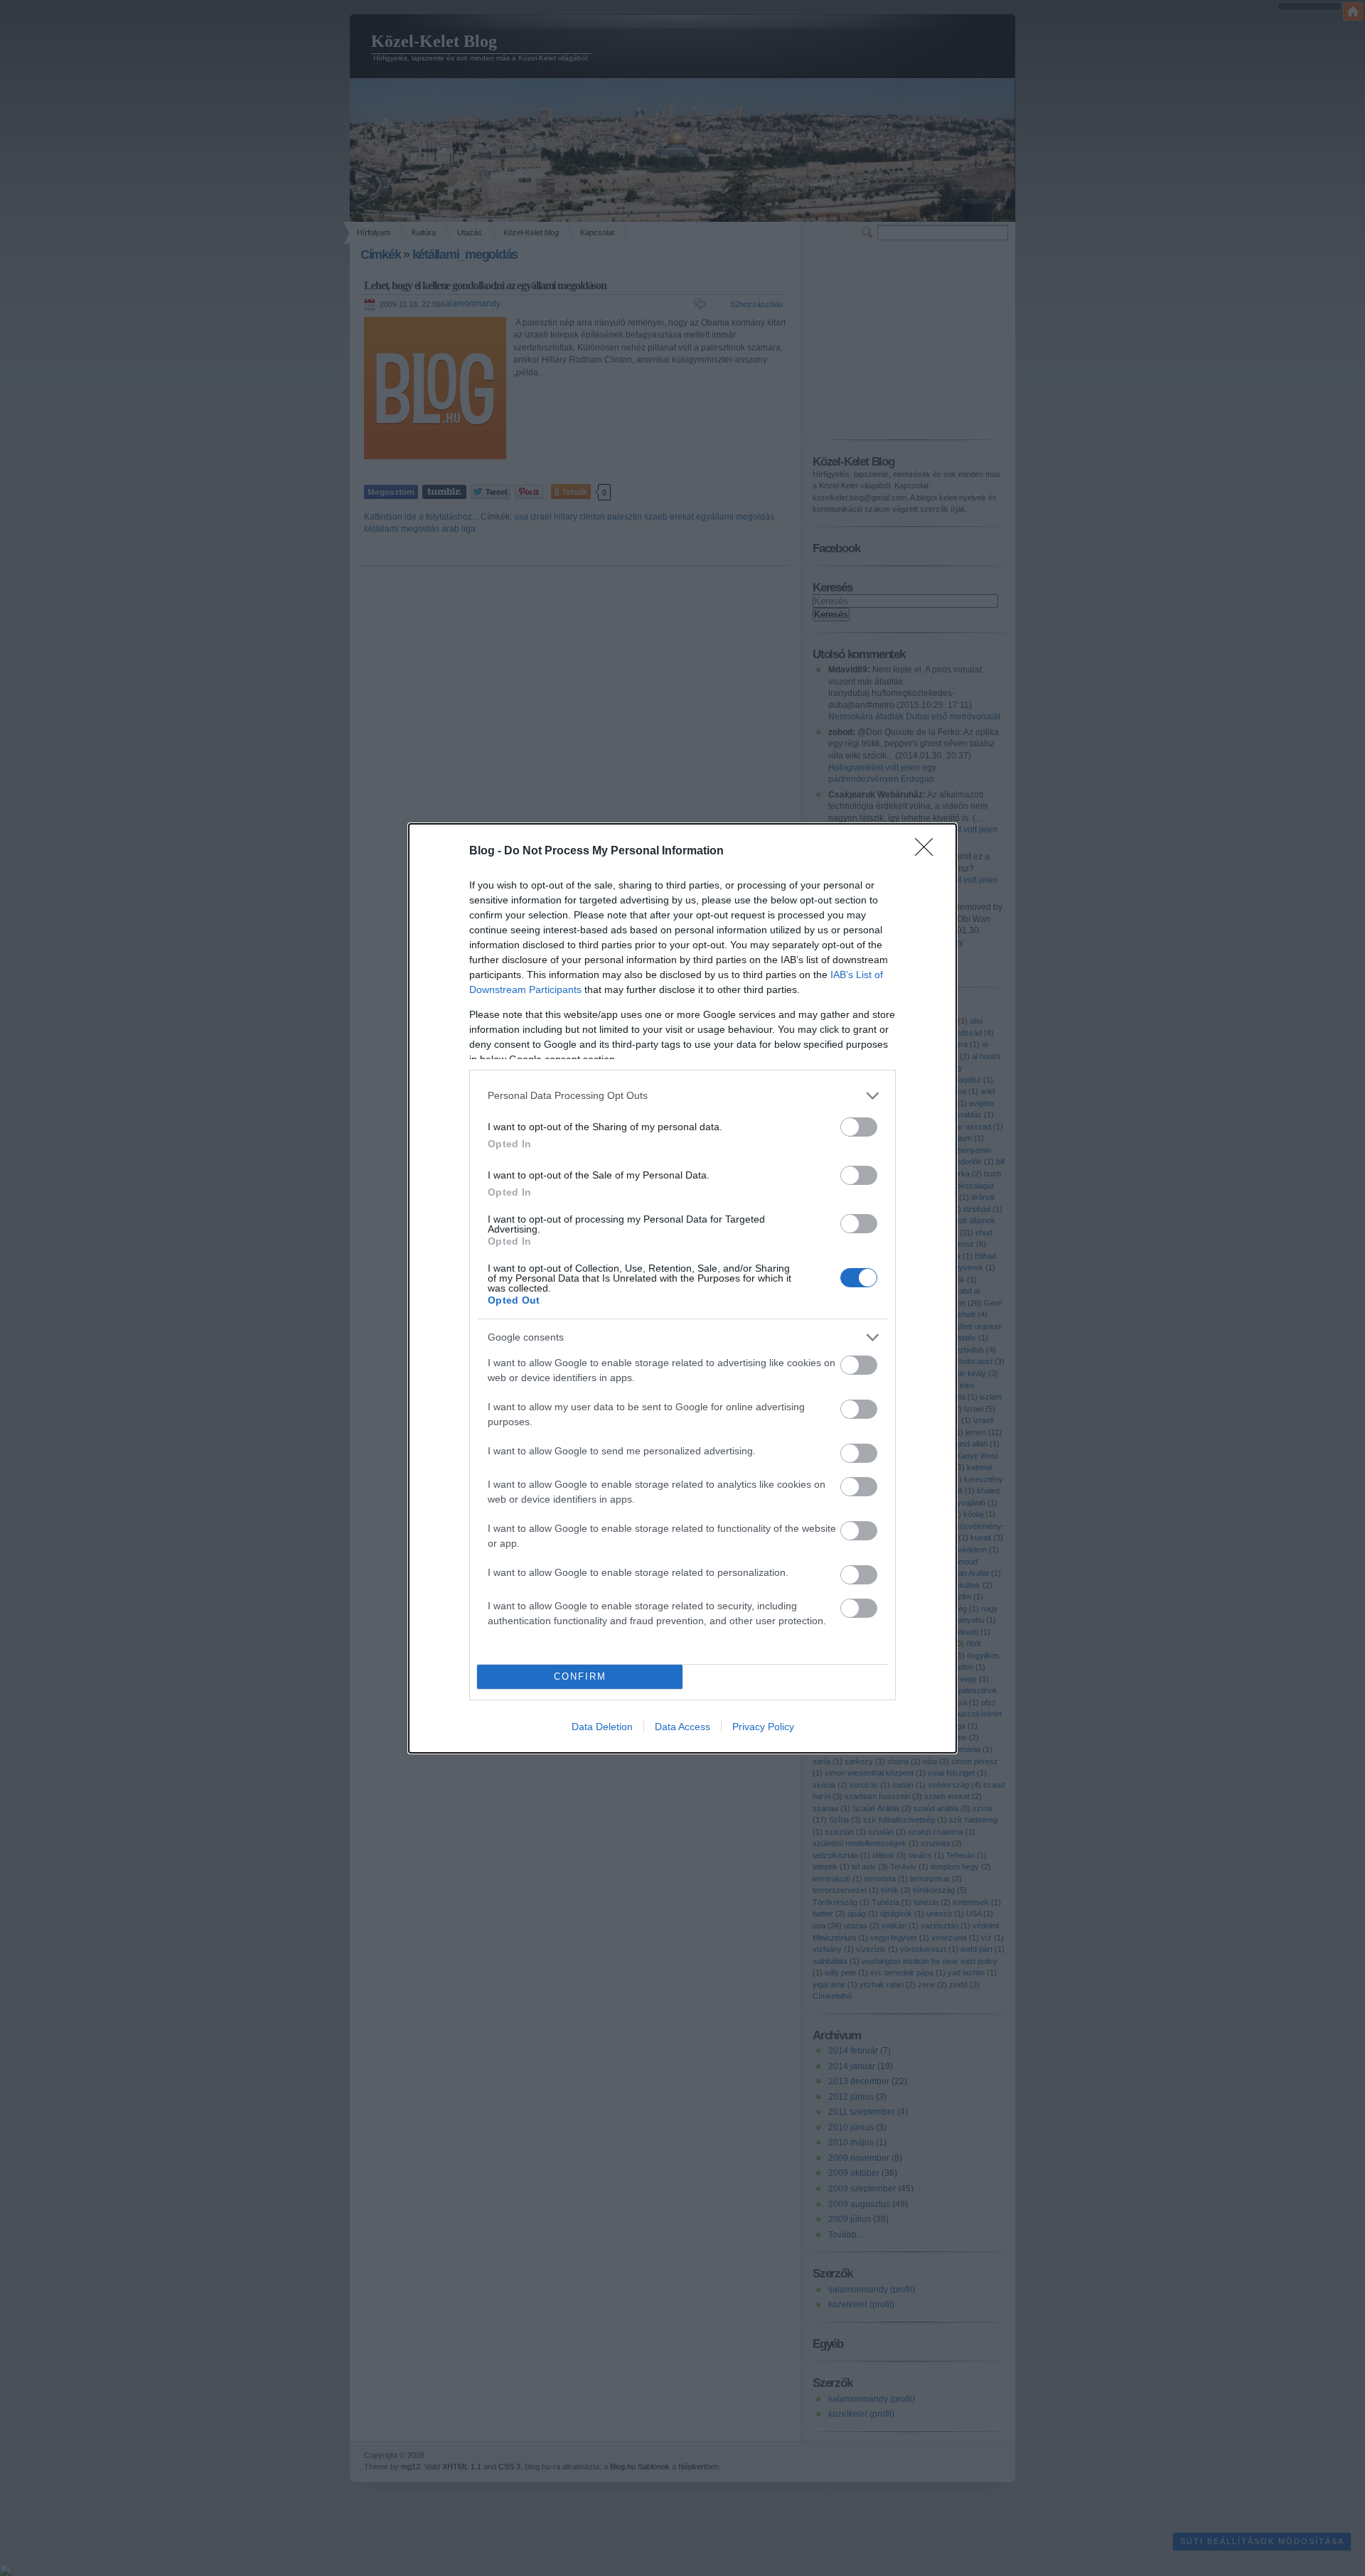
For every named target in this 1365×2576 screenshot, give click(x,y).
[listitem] (682, 1096)
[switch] (859, 1127)
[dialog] (682, 1288)
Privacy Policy (763, 1727)
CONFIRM (580, 1676)
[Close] (928, 852)
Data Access (682, 1727)
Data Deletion (602, 1727)
